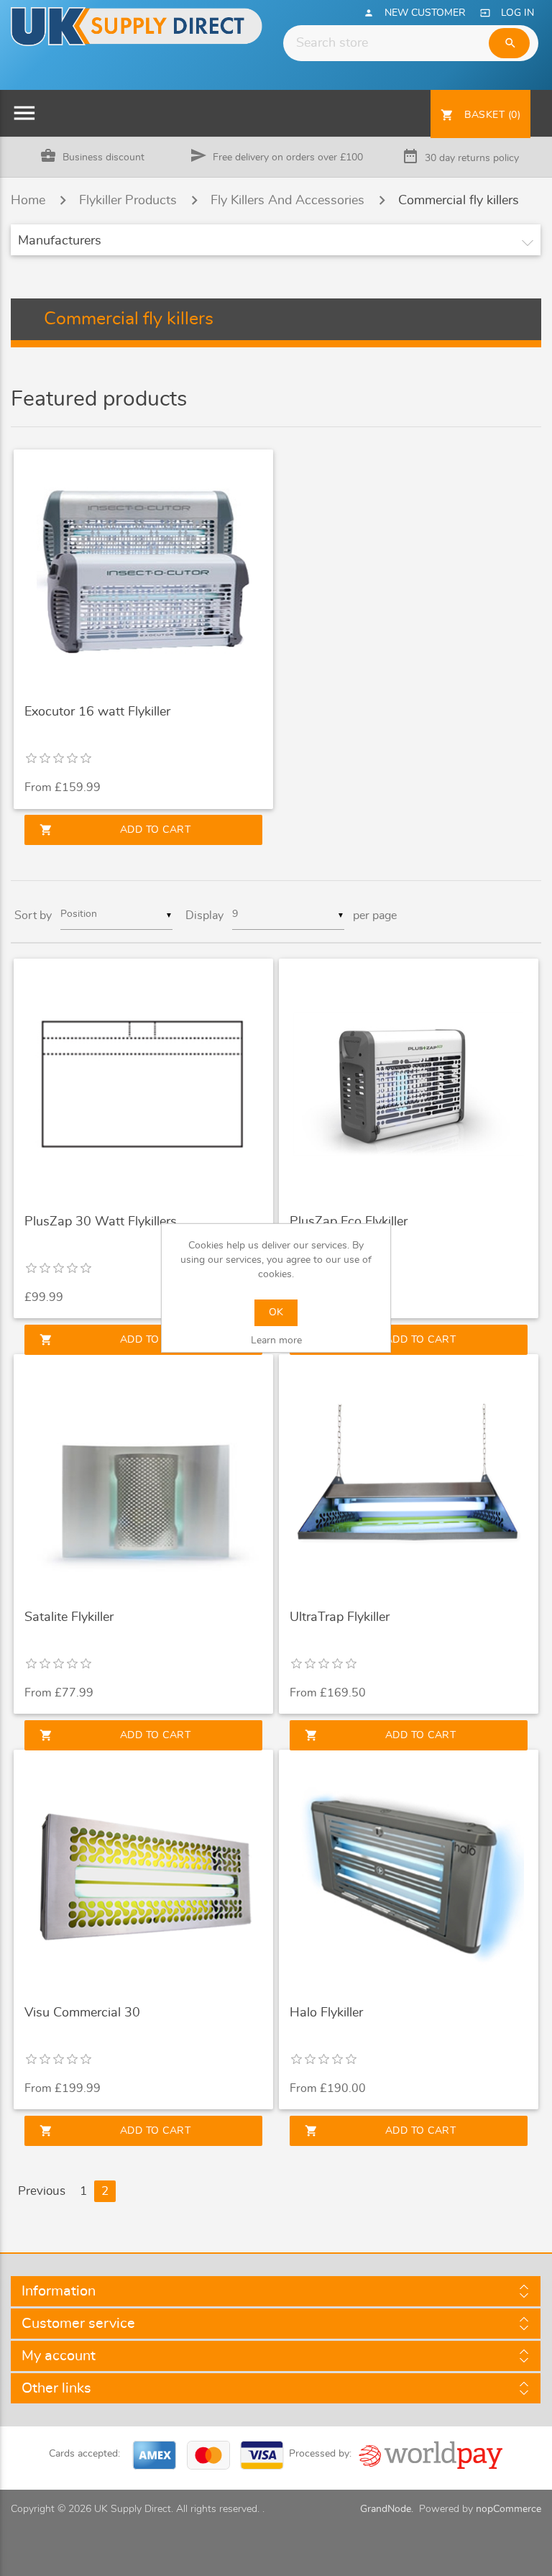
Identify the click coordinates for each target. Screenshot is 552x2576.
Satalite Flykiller (69, 1617)
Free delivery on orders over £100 (288, 157)
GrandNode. (387, 2509)
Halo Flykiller (326, 2013)
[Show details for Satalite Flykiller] (143, 1480)
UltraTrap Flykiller (340, 1617)
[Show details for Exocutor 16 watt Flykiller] (143, 575)
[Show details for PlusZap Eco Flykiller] (409, 1084)
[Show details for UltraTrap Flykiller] (409, 1480)
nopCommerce (509, 2509)
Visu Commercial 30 (82, 2013)
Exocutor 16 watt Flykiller (97, 712)
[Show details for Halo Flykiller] (409, 1875)
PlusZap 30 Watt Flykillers (101, 1222)
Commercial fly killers (459, 201)
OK (276, 1312)
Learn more (276, 1340)
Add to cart (115, 830)
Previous (42, 2191)
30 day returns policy (472, 158)
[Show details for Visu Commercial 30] (143, 1875)
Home (28, 201)
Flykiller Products (128, 201)
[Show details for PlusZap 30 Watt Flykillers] (143, 1084)
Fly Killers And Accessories (287, 201)
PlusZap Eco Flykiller (349, 1222)
